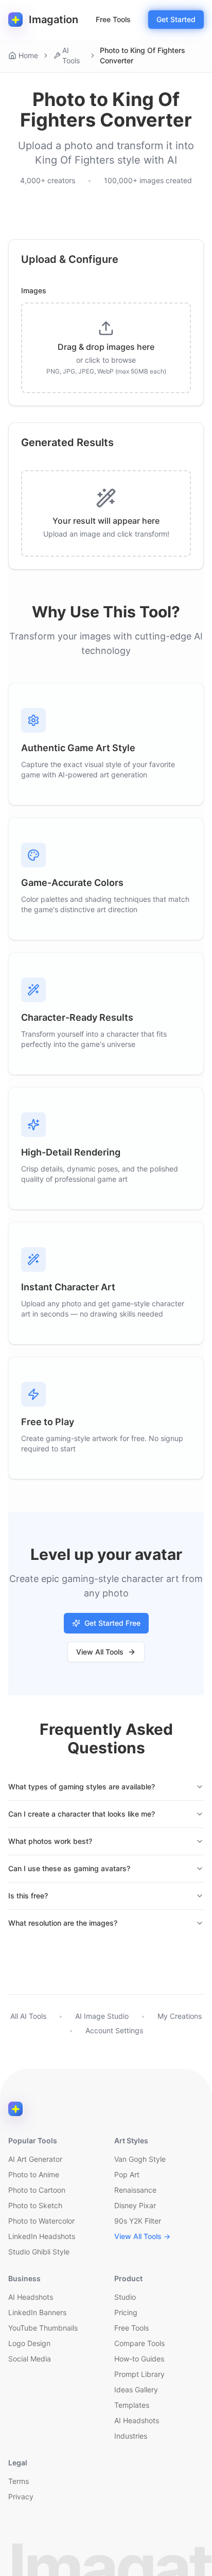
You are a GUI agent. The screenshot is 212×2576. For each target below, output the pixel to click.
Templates (132, 2405)
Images (34, 291)
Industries (131, 2436)
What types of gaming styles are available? (82, 1787)
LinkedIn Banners (37, 2312)
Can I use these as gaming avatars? (69, 1868)
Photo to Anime (34, 2174)
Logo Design (29, 2343)
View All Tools (100, 1652)
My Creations (180, 2016)
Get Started (176, 19)
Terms (19, 2481)
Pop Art (127, 2174)
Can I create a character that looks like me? (82, 1814)
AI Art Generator (35, 2159)
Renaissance (135, 2190)
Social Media (30, 2359)
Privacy (21, 2497)
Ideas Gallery (136, 2390)
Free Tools (113, 19)
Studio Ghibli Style (39, 2252)
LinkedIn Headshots (42, 2236)
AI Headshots (31, 2297)
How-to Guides (139, 2359)
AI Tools (71, 55)
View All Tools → (142, 2236)
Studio (125, 2297)
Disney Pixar (135, 2205)
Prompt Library (139, 2374)
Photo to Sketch (35, 2205)
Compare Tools (139, 2343)
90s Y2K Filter (138, 2221)
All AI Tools (28, 2016)
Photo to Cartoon (37, 2190)
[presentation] (106, 348)
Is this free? (28, 1896)
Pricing (126, 2312)
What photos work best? (50, 1841)
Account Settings (114, 2030)
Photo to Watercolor (41, 2221)
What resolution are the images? (63, 1923)
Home (28, 55)
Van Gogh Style (140, 2159)
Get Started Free (112, 1623)
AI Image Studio (102, 2016)
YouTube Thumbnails (43, 2328)
